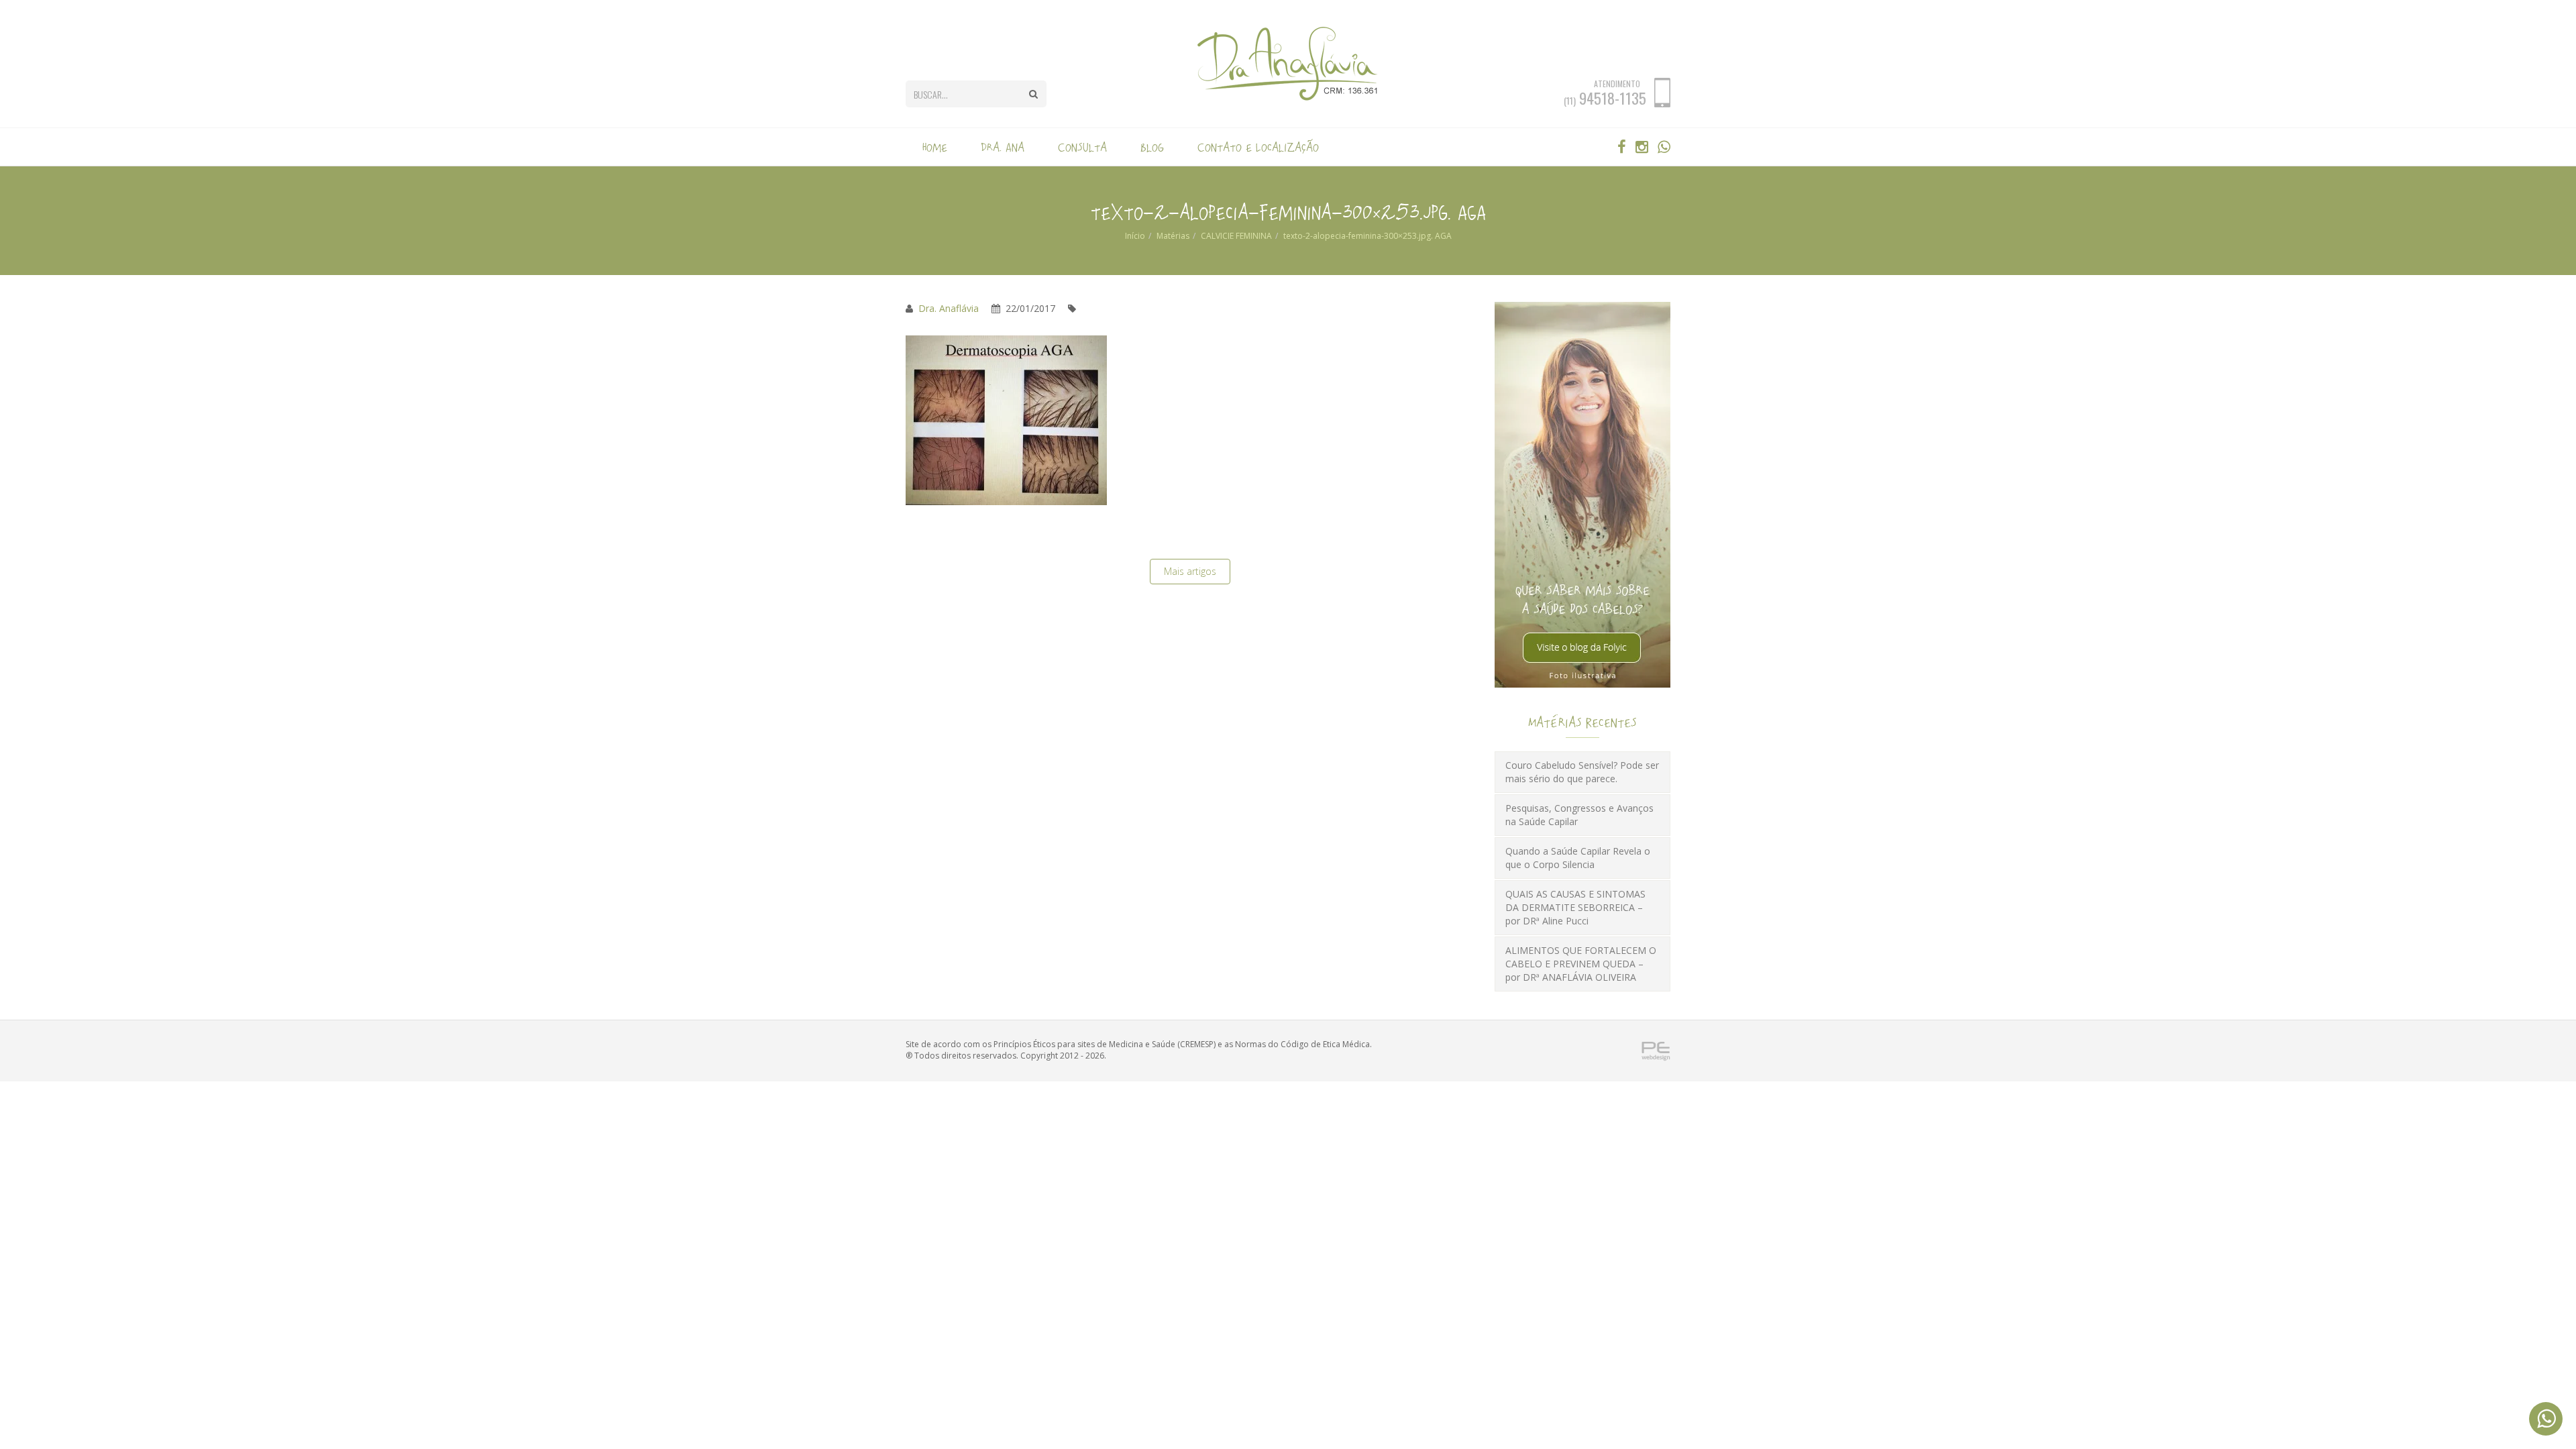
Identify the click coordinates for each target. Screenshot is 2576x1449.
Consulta (1082, 147)
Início (1135, 236)
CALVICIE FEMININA (1236, 236)
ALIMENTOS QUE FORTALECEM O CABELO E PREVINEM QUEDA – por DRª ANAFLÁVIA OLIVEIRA (1581, 964)
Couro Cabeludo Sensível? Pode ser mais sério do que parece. (1582, 772)
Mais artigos (1190, 571)
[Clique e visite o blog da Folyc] (1582, 494)
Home (935, 147)
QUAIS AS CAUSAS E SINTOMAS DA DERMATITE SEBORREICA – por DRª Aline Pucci (1575, 907)
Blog (1152, 147)
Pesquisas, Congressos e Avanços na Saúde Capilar (1579, 815)
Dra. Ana (1003, 147)
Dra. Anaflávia (949, 308)
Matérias (1173, 236)
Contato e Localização (1258, 147)
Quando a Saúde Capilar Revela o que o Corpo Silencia (1578, 858)
